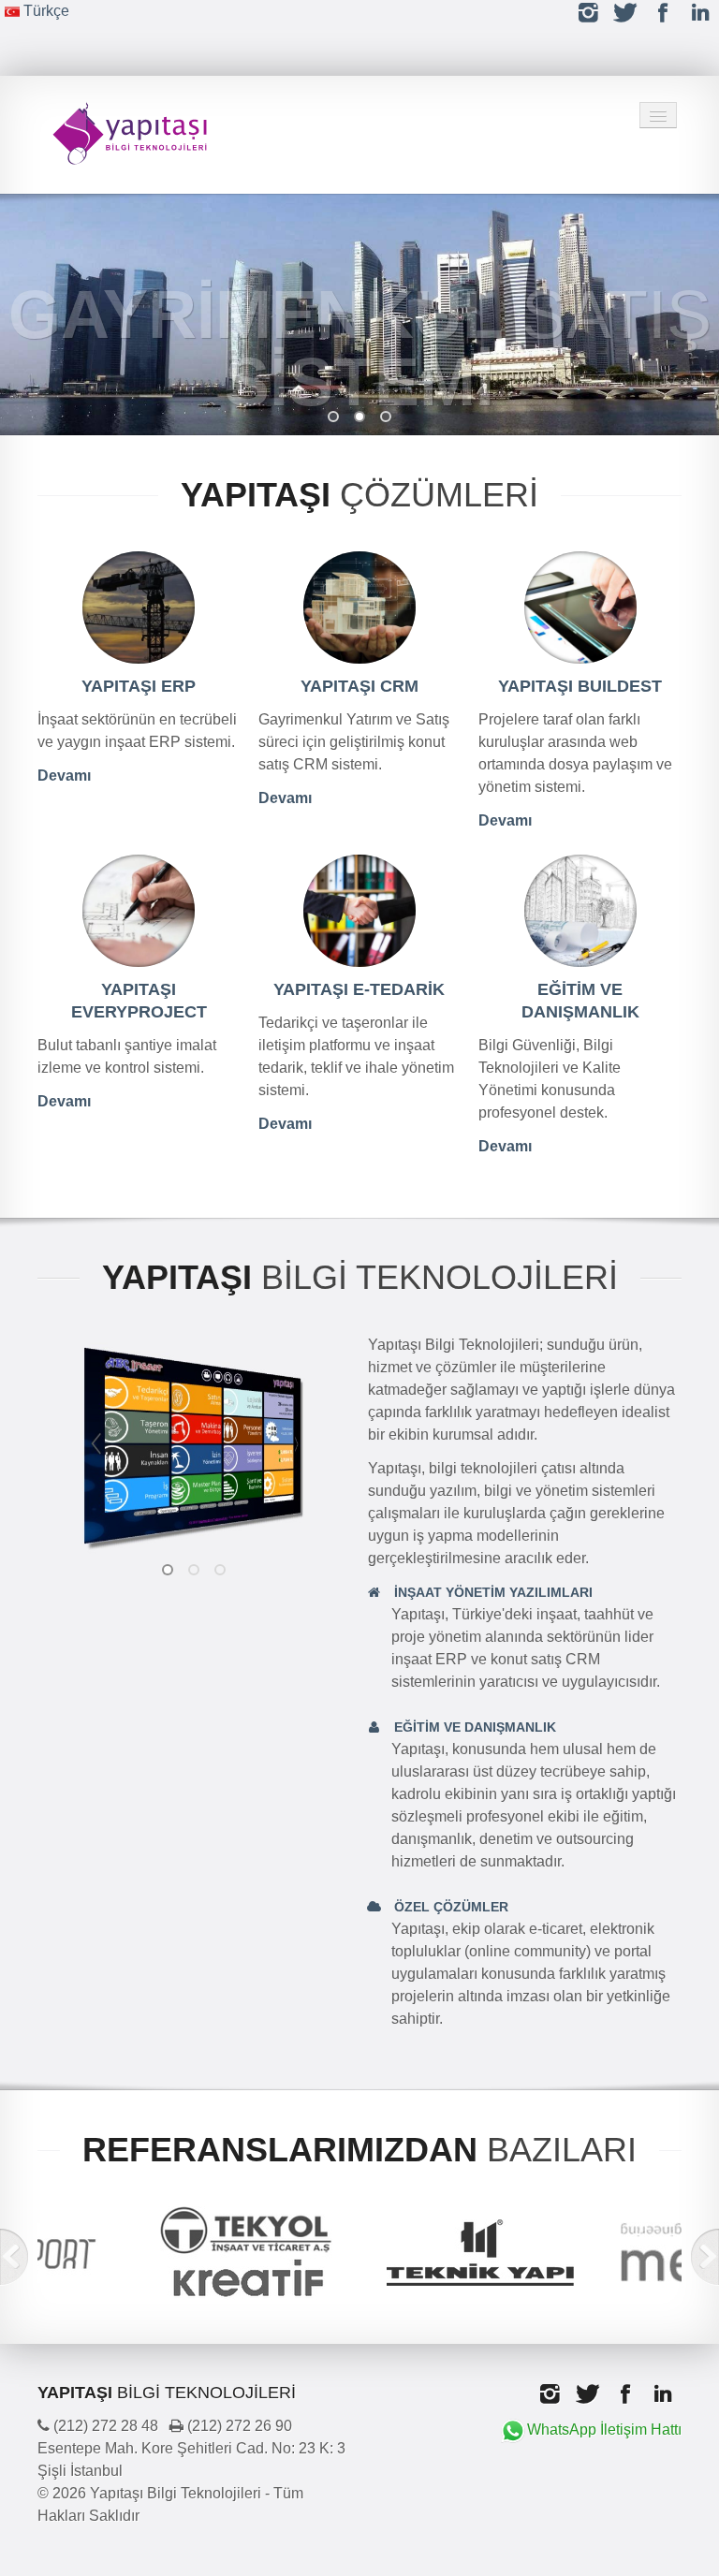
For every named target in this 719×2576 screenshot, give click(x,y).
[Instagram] (588, 13)
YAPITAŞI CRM (359, 686)
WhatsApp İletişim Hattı (604, 2430)
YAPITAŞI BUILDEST (580, 686)
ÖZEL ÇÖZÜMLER (449, 1907)
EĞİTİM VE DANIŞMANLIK (473, 1727)
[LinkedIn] (700, 13)
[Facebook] (663, 13)
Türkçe (44, 11)
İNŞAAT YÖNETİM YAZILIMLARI (492, 1592)
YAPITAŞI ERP (139, 686)
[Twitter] (625, 13)
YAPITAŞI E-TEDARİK (359, 989)
